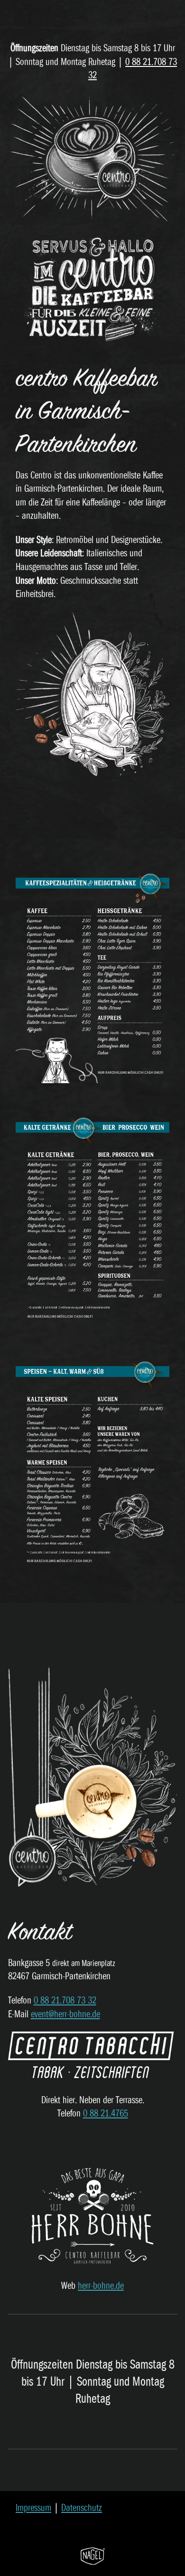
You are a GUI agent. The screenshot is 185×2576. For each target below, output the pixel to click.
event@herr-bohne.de (65, 2014)
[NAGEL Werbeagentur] (93, 2555)
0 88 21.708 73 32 (65, 2000)
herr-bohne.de (101, 2286)
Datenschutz (82, 2508)
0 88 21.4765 (106, 2113)
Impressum (33, 2508)
